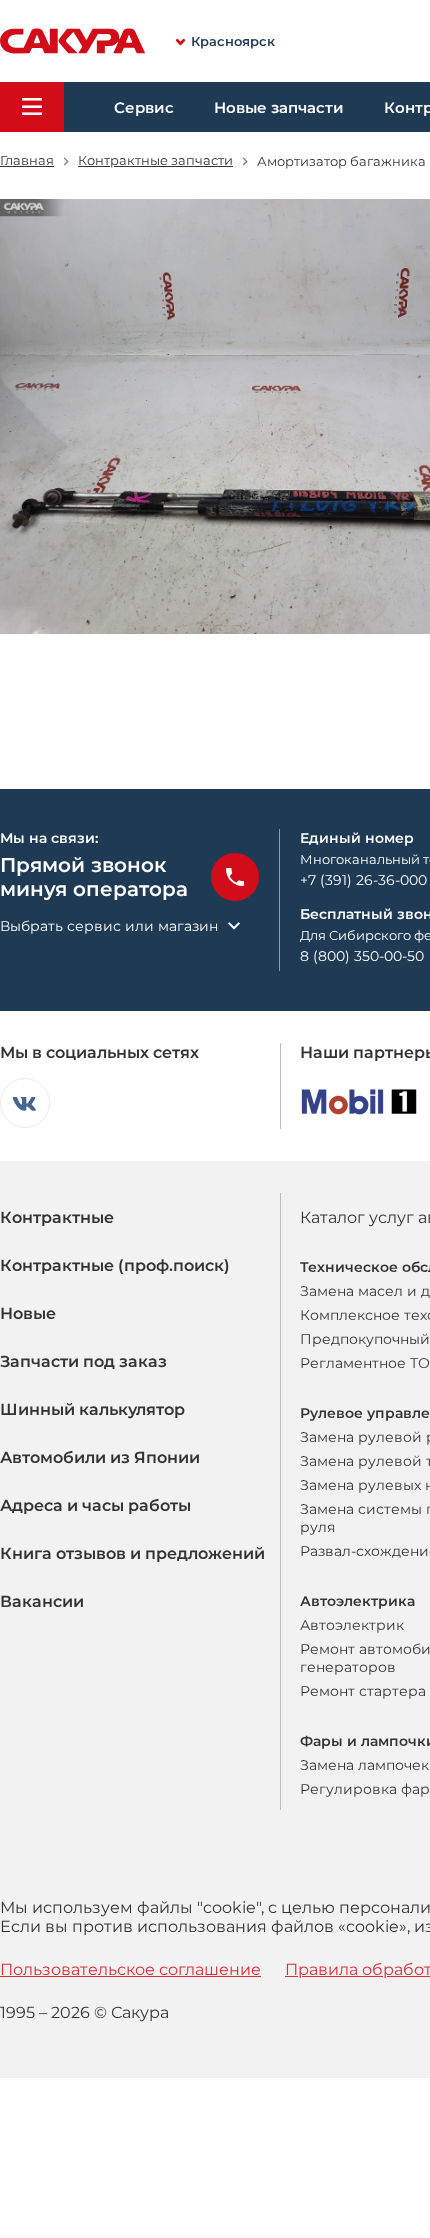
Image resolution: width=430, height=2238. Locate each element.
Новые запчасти (279, 107)
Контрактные (57, 1217)
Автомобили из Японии (100, 1457)
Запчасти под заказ (83, 1361)
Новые (28, 1313)
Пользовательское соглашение (130, 1969)
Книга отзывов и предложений (132, 1553)
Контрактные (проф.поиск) (115, 1265)
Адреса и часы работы (95, 1505)
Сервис (144, 107)
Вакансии (42, 1601)
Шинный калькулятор (92, 1409)
